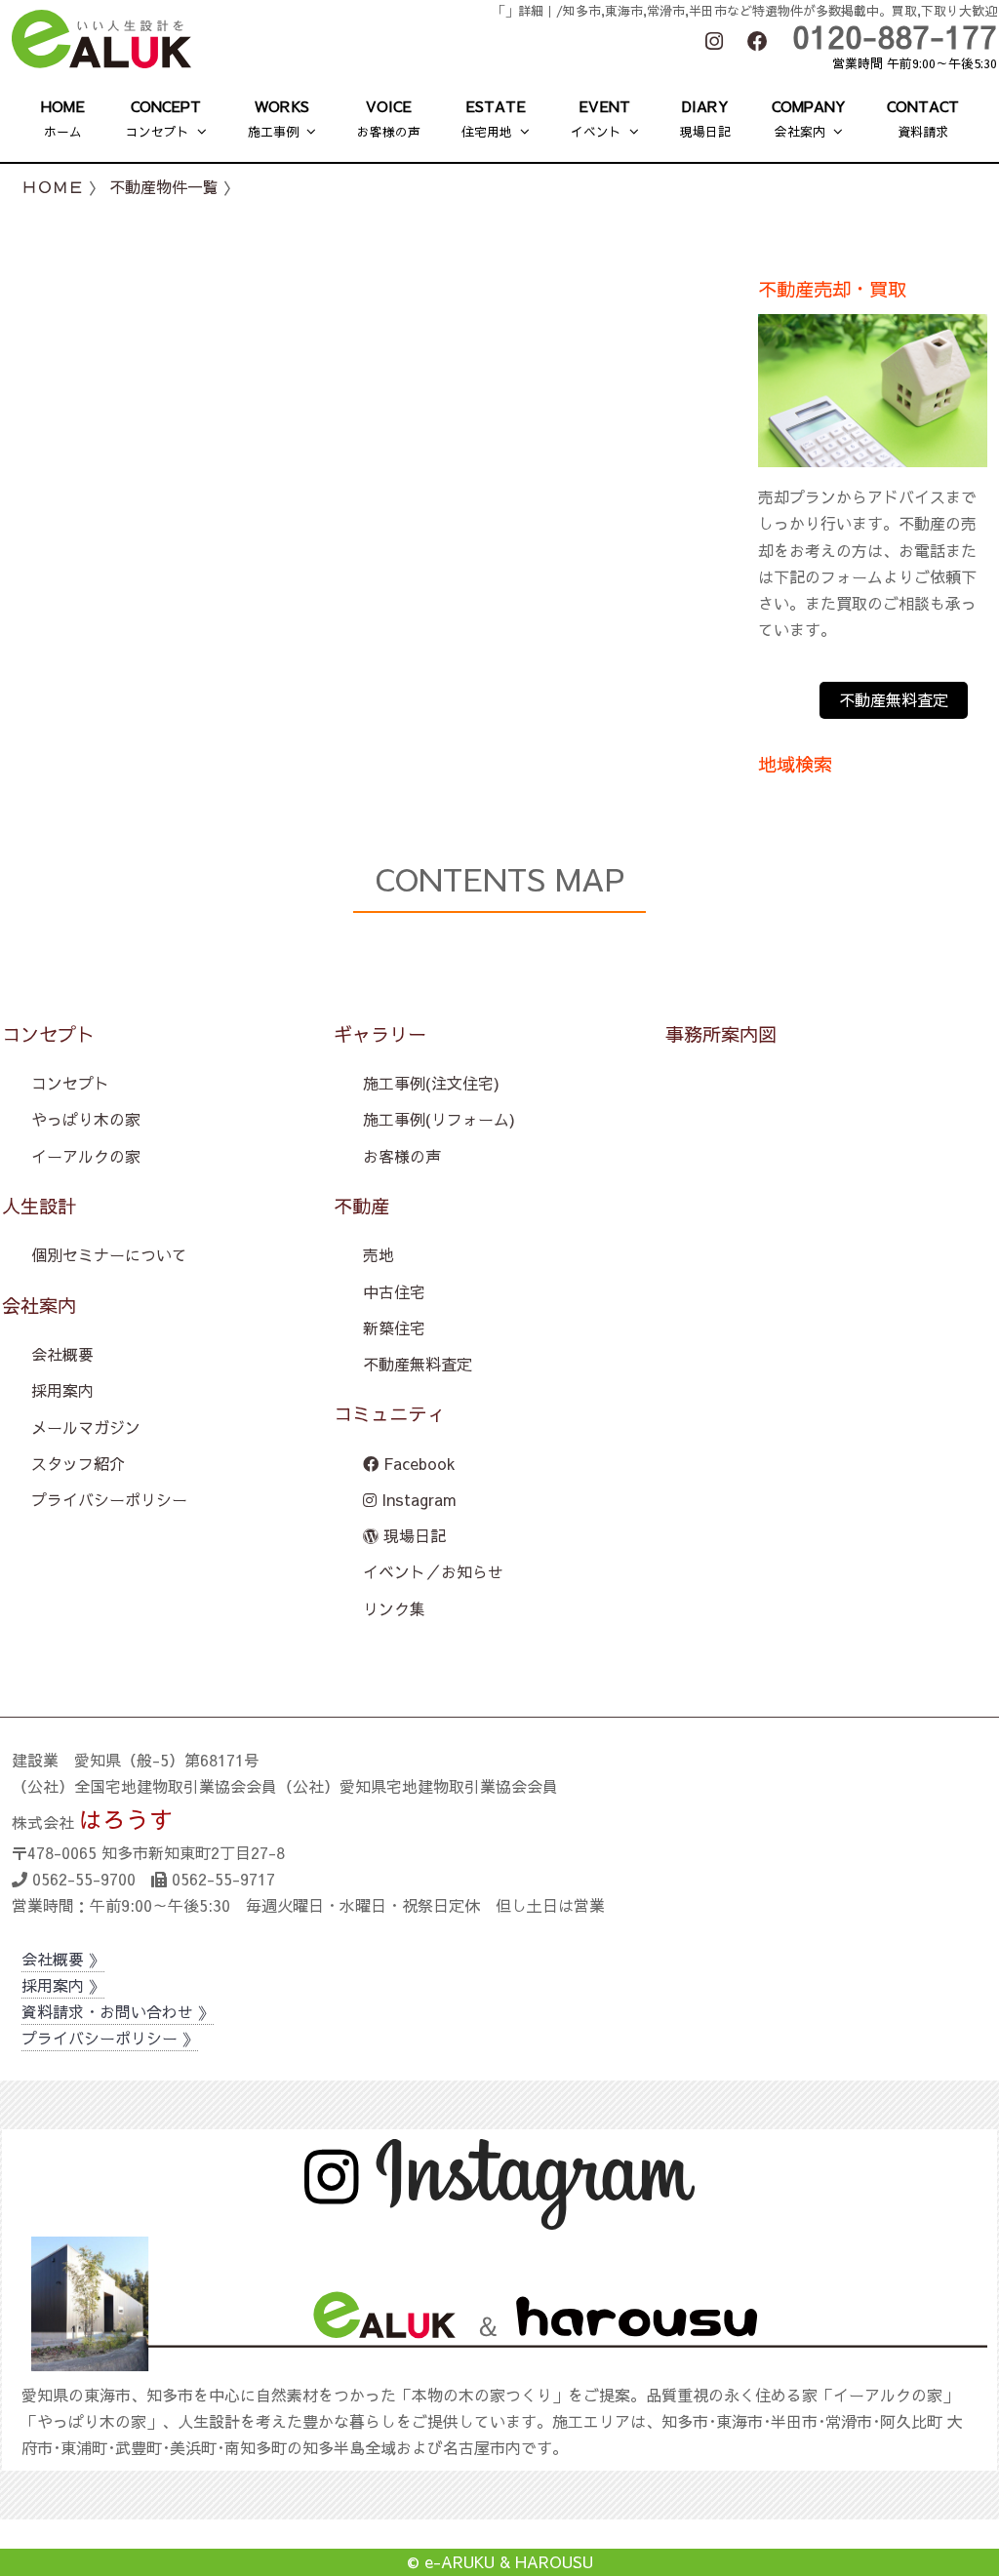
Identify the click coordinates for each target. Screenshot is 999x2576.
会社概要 (62, 1354)
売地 (379, 1254)
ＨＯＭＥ (53, 186)
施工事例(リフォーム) (439, 1119)
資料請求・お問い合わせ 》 (118, 2011)
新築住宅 (394, 1328)
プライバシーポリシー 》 (110, 2038)
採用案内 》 (63, 1985)
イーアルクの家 (86, 1156)
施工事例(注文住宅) (431, 1083)
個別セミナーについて (109, 1254)
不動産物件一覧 (164, 186)
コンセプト (70, 1083)
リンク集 (394, 1608)
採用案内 (62, 1390)
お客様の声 (402, 1156)
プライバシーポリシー (109, 1499)
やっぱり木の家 (86, 1119)
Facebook (417, 1463)
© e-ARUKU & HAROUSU (500, 2561)
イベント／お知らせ (433, 1571)
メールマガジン (86, 1427)
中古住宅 (394, 1291)
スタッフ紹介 (78, 1463)
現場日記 (412, 1535)
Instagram (417, 1499)
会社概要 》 (63, 1959)
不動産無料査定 (894, 699)
